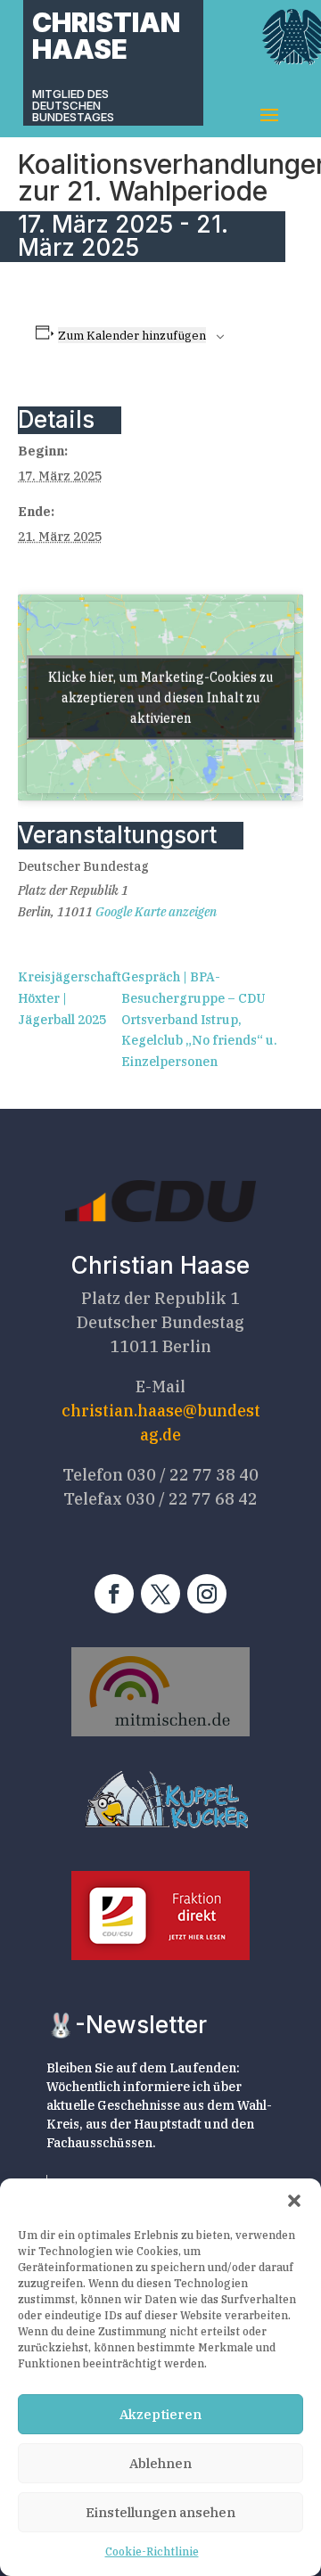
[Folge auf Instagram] (207, 1594)
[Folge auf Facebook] (114, 1594)
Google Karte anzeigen (156, 912)
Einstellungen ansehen (160, 2512)
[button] (294, 2201)
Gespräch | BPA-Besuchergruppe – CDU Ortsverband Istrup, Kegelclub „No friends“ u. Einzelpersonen (199, 1019)
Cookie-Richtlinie (152, 2551)
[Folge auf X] (160, 1594)
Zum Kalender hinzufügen (132, 335)
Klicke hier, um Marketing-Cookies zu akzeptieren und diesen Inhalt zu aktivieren (161, 697)
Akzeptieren (160, 2414)
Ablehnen (160, 2463)
